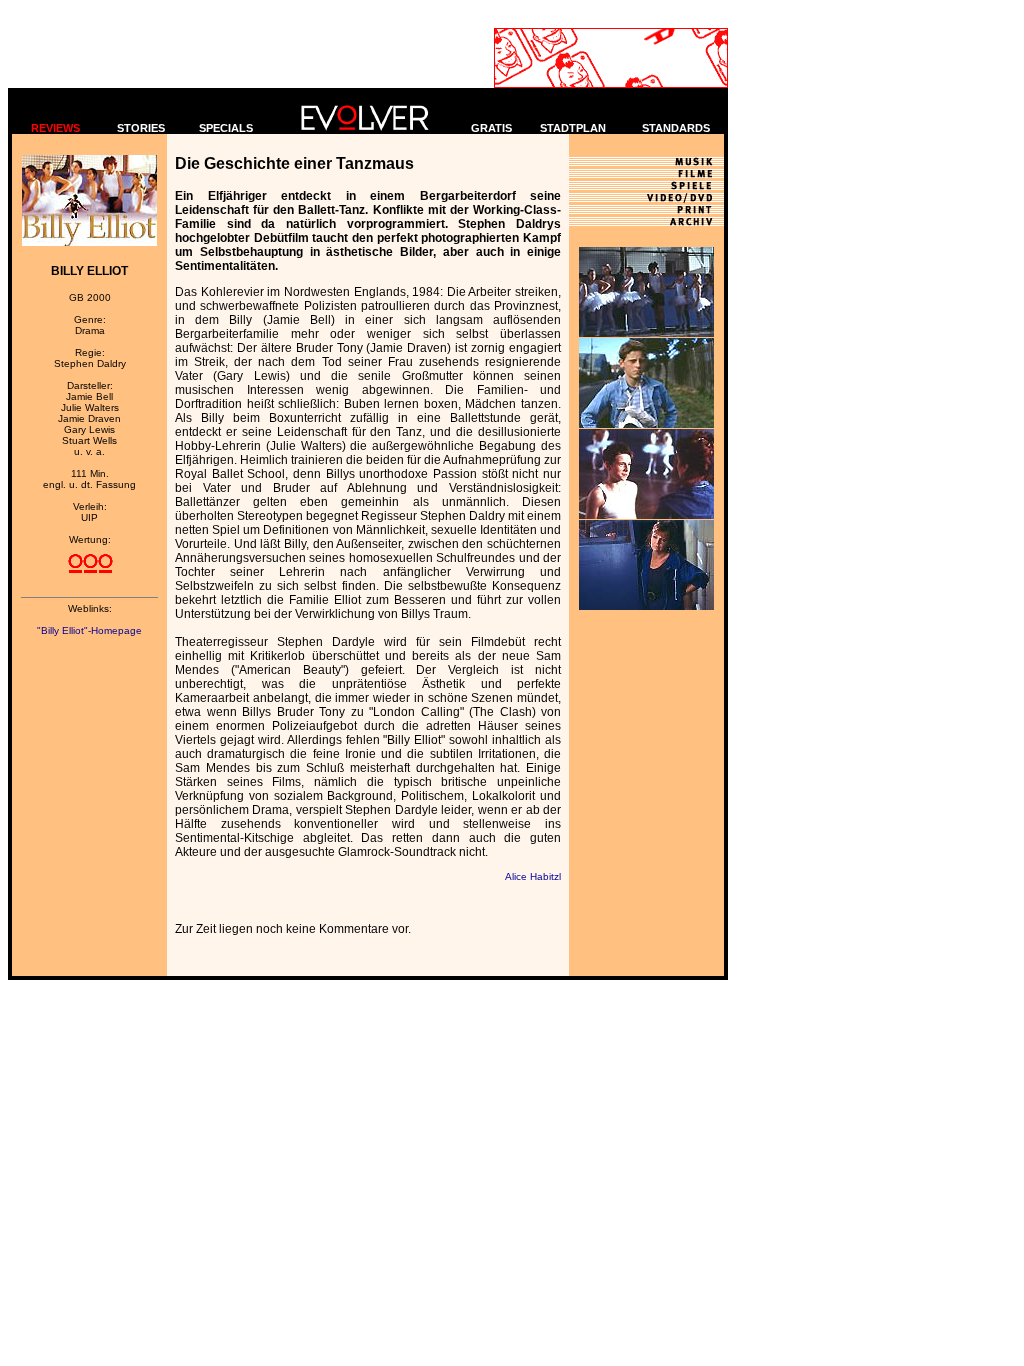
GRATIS (491, 128)
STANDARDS (676, 128)
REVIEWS (55, 128)
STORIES (141, 128)
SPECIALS (226, 128)
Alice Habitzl (533, 876)
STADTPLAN (573, 128)
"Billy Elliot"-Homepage (89, 630)
